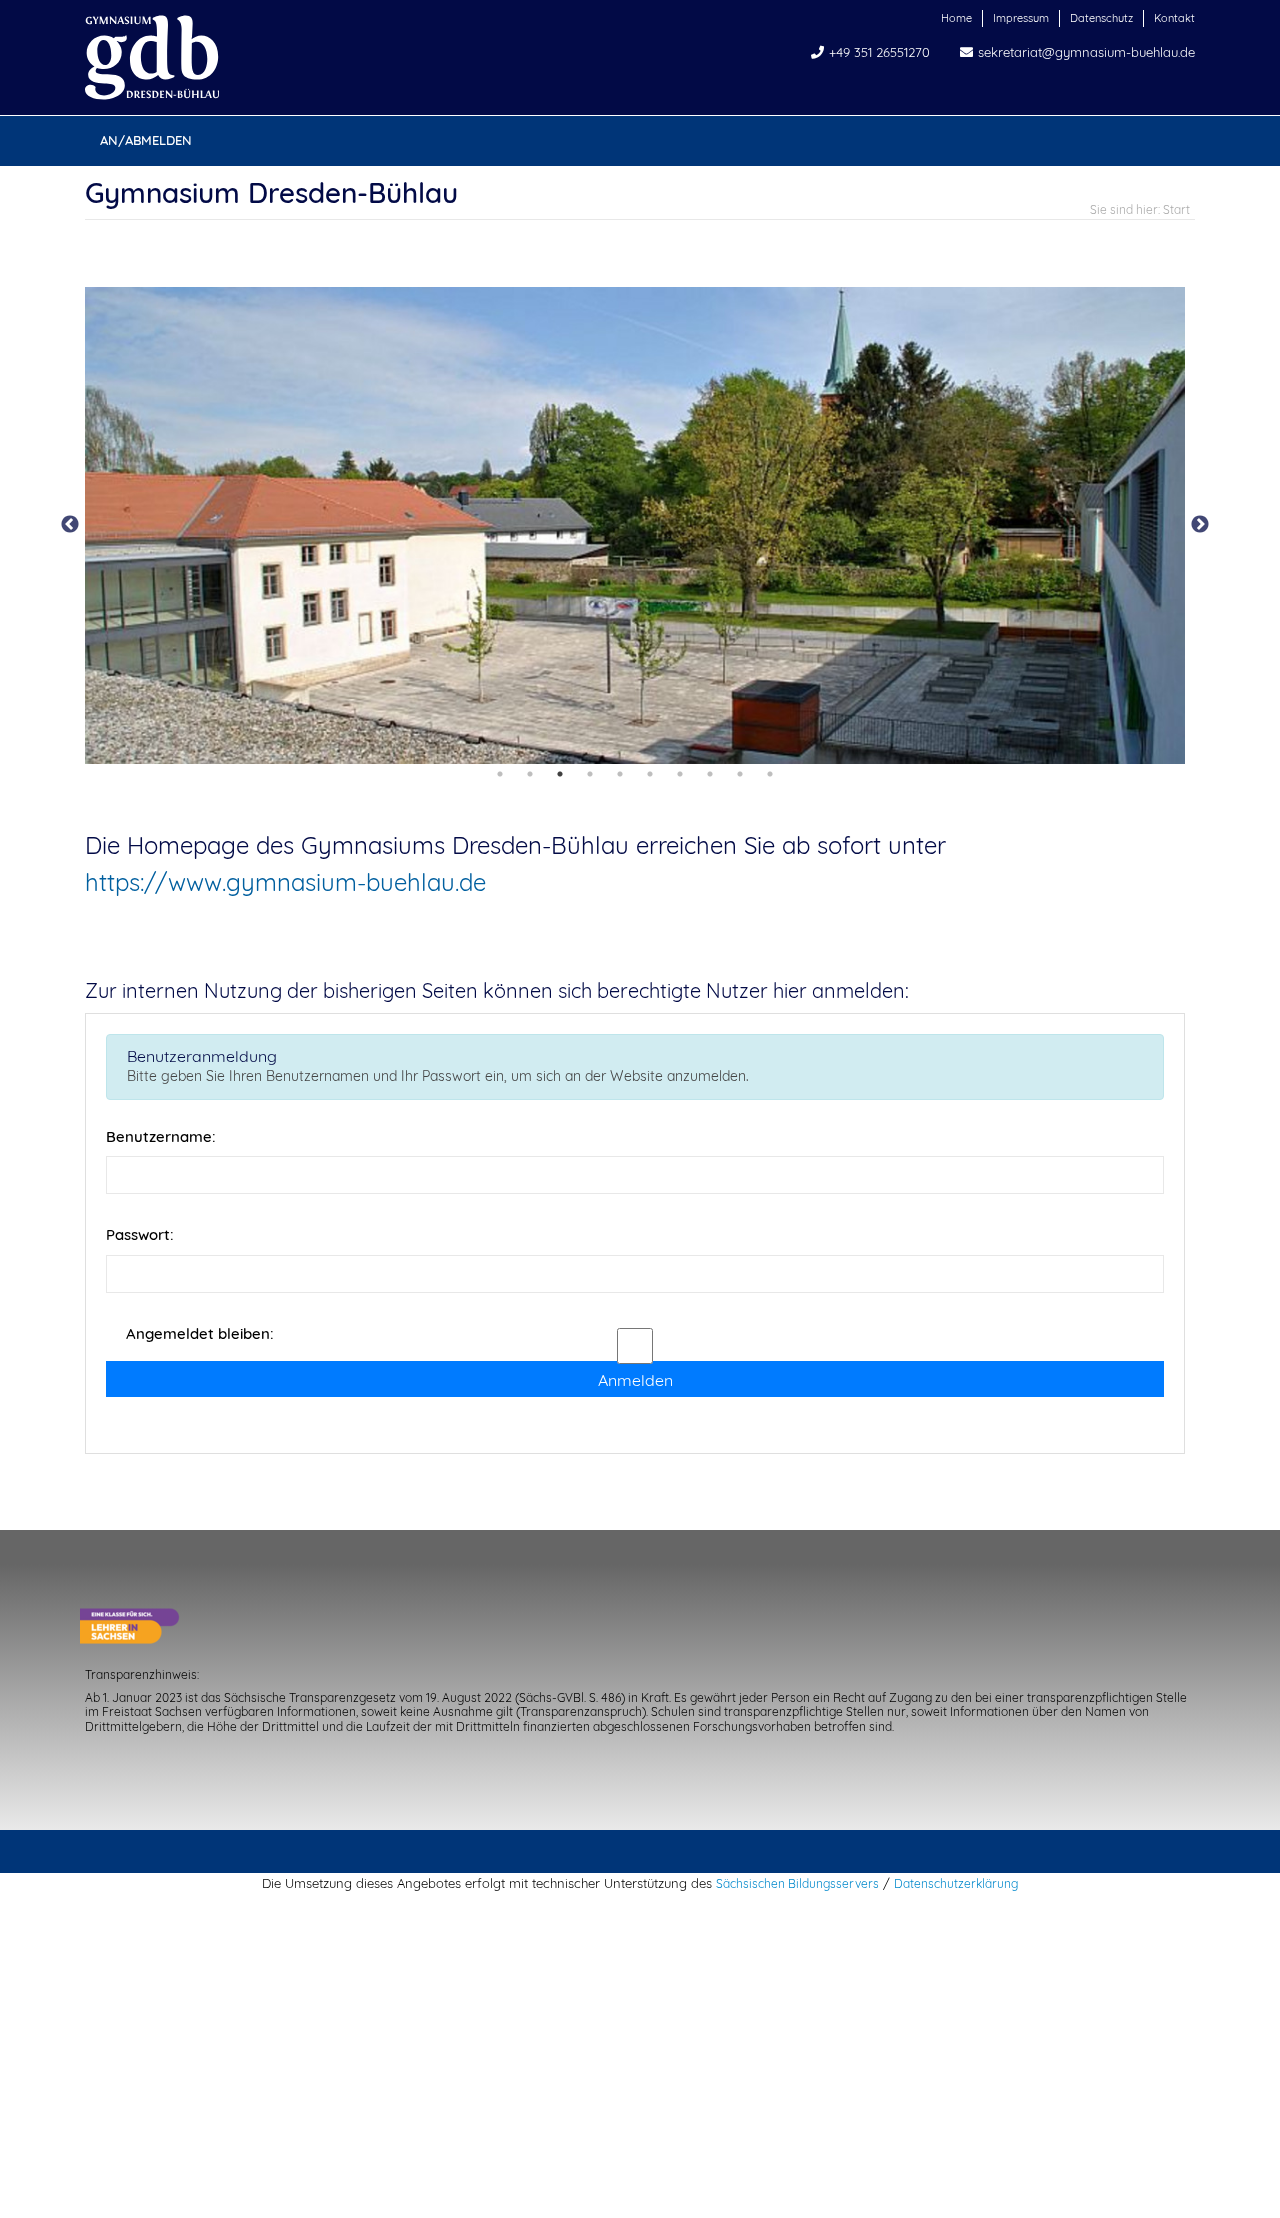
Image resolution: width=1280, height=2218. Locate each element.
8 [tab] (710, 774)
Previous (70, 525)
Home (956, 18)
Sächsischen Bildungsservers (797, 1883)
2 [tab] (530, 774)
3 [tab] (560, 774)
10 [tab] (770, 774)
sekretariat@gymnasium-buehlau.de (1086, 52)
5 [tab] (620, 774)
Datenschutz (1101, 18)
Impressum (1021, 18)
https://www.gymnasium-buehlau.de (285, 882)
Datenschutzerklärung (956, 1883)
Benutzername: (161, 1136)
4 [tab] (590, 774)
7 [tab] (680, 774)
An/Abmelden (146, 140)
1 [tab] (500, 774)
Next (1200, 525)
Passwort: (140, 1234)
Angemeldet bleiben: (200, 1333)
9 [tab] (740, 774)
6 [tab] (650, 774)
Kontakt (1174, 18)
